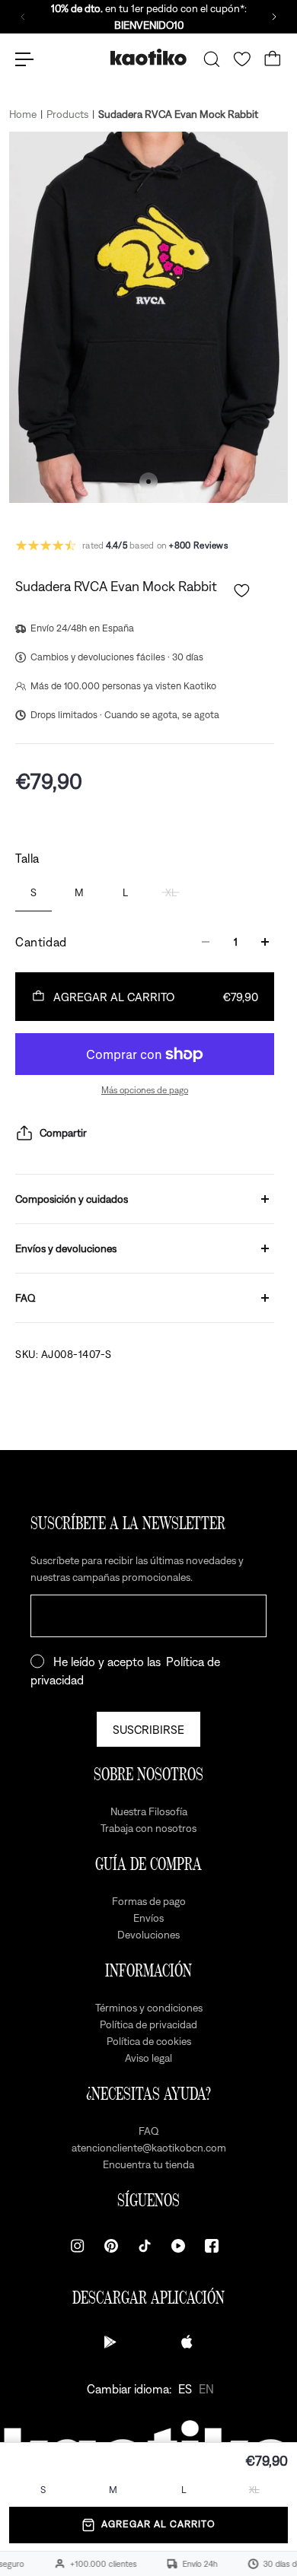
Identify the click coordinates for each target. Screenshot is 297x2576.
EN (206, 2389)
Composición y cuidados (72, 1199)
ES (185, 2389)
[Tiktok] (145, 2246)
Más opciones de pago (145, 1090)
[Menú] (24, 59)
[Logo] (148, 59)
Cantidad (41, 942)
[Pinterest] (111, 2246)
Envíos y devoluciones (66, 1248)
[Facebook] (212, 2246)
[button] (242, 591)
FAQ (26, 1298)
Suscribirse (148, 1729)
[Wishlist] (242, 59)
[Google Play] (110, 2342)
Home (23, 114)
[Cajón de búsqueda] (212, 59)
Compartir (63, 1133)
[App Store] (187, 2342)
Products (67, 114)
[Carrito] (273, 59)
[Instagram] (78, 2246)
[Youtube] (178, 2246)
